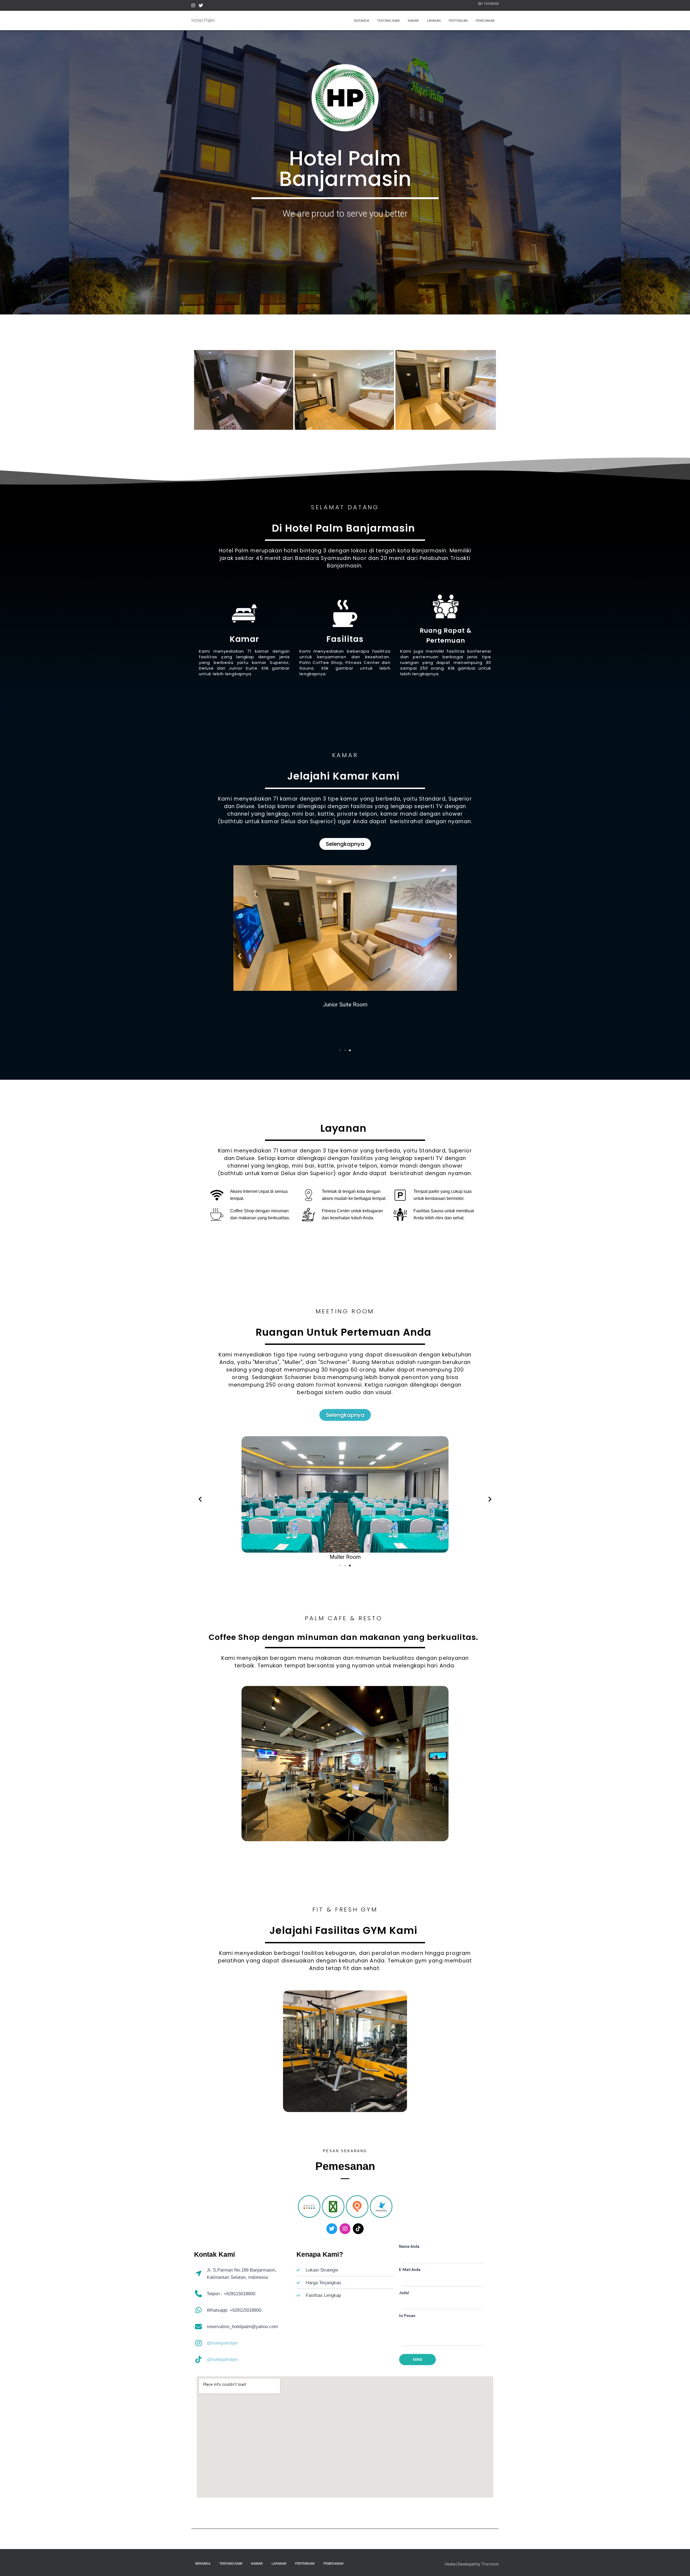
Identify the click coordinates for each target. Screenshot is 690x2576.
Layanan (434, 21)
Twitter (201, 6)
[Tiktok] (358, 2229)
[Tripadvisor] (333, 2207)
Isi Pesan (407, 2316)
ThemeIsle (490, 2564)
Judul (404, 2293)
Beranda (362, 21)
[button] (239, 956)
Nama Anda (409, 2246)
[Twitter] (332, 2229)
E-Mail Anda (410, 2270)
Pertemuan (458, 21)
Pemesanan (485, 21)
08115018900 (488, 4)
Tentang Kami (388, 21)
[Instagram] (345, 2229)
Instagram (193, 6)
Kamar (413, 21)
